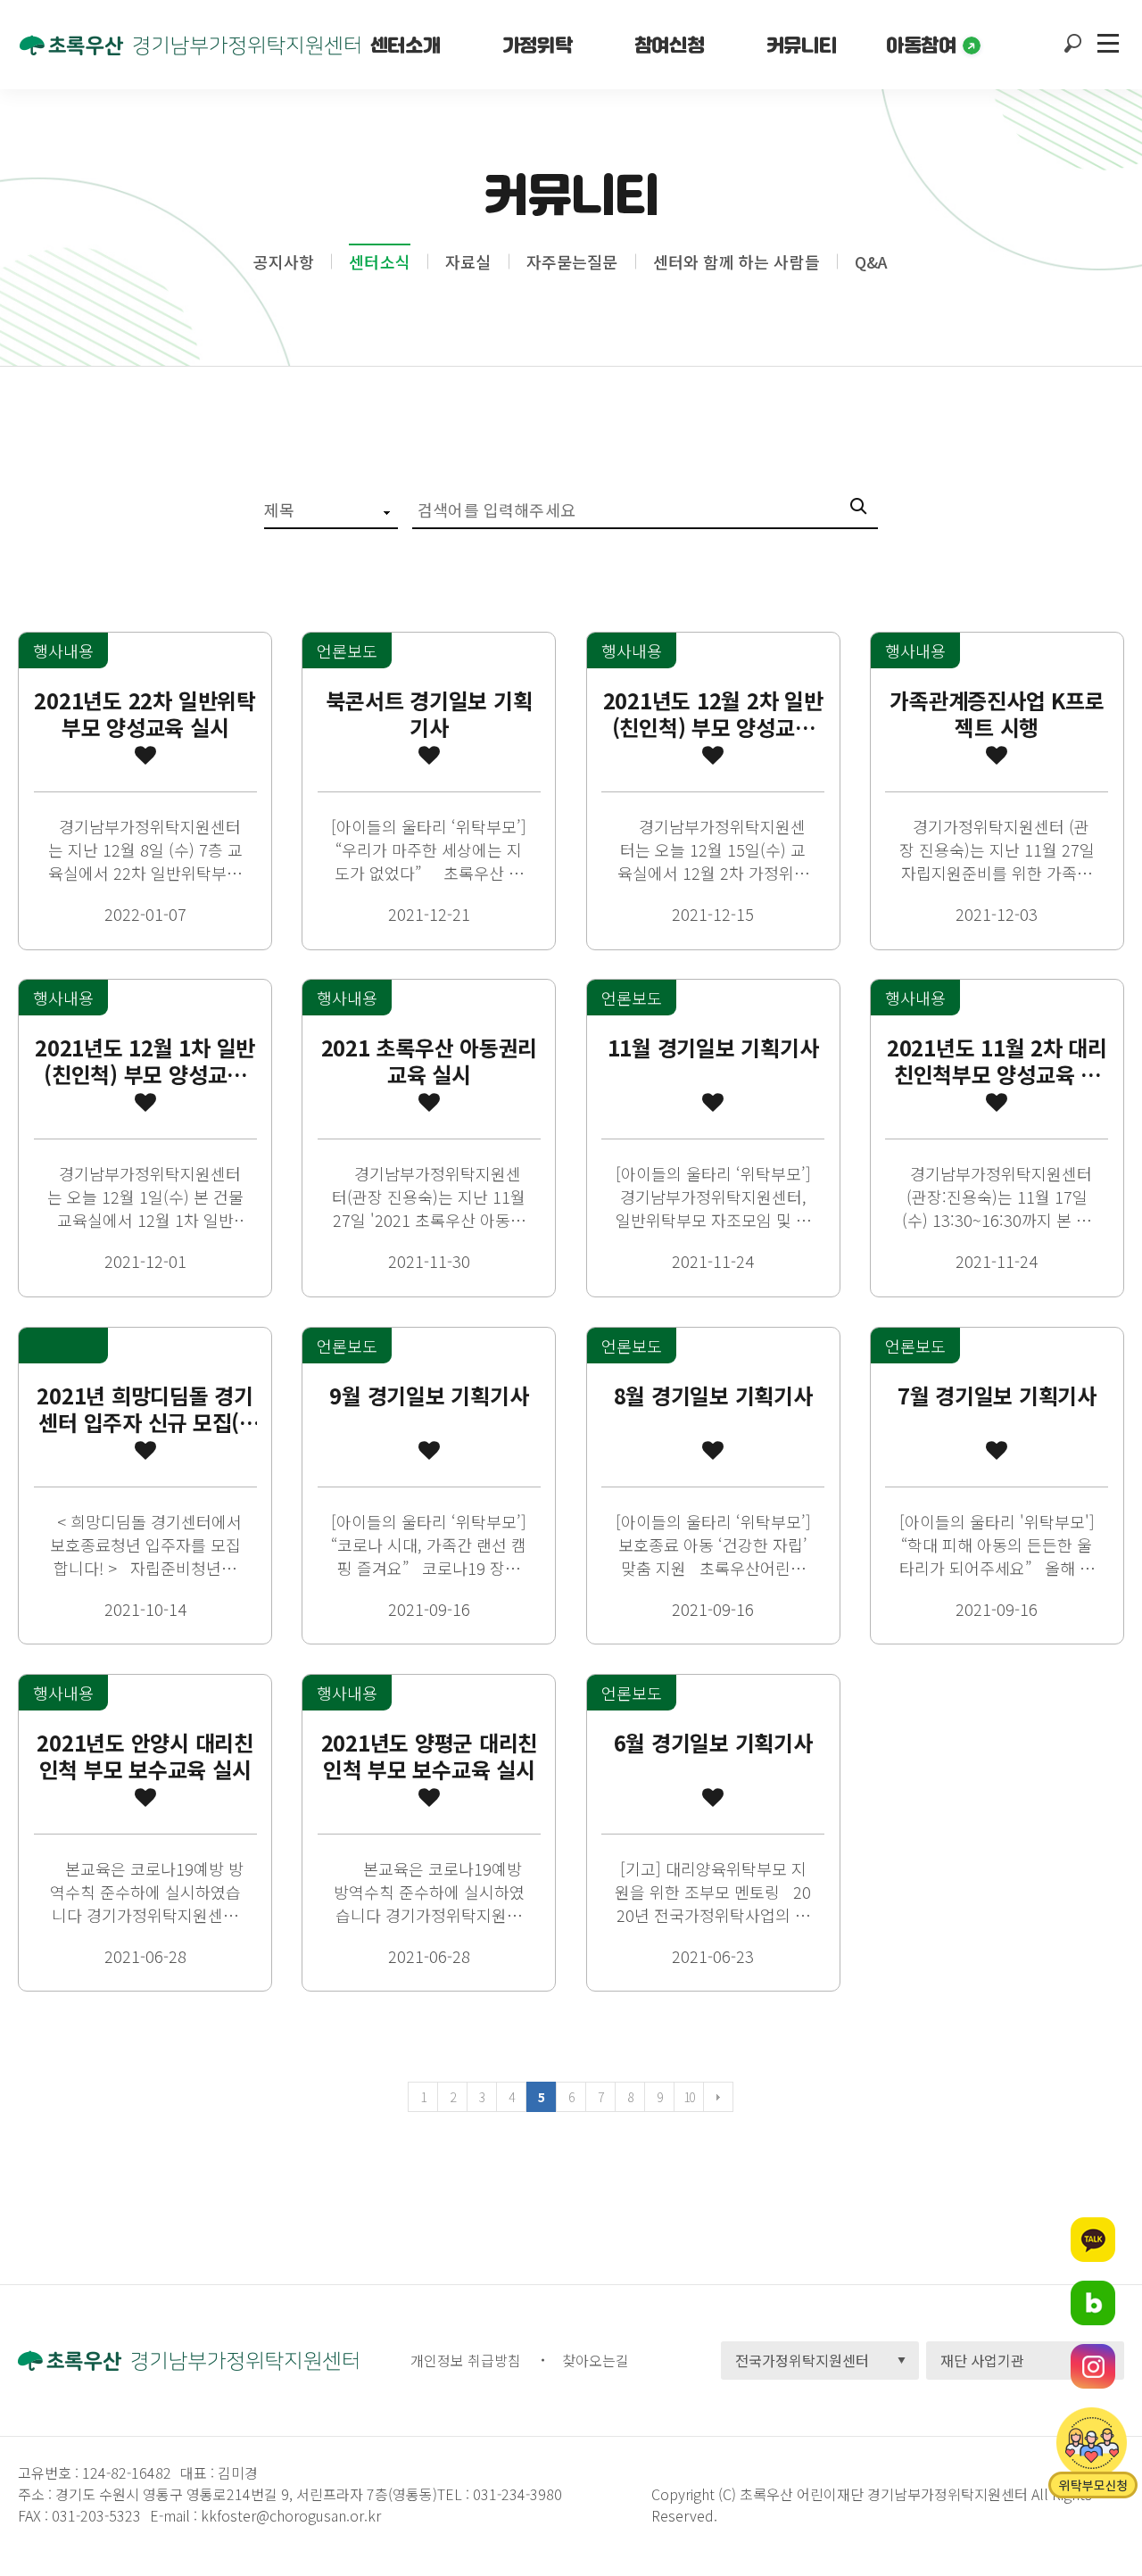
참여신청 (669, 45)
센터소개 (405, 45)
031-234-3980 (516, 2494)
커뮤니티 (801, 45)
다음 (718, 2097)
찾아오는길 (596, 2360)
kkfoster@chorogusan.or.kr (291, 2515)
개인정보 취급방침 (466, 2360)
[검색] (864, 509)
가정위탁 (537, 45)
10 (689, 2097)
